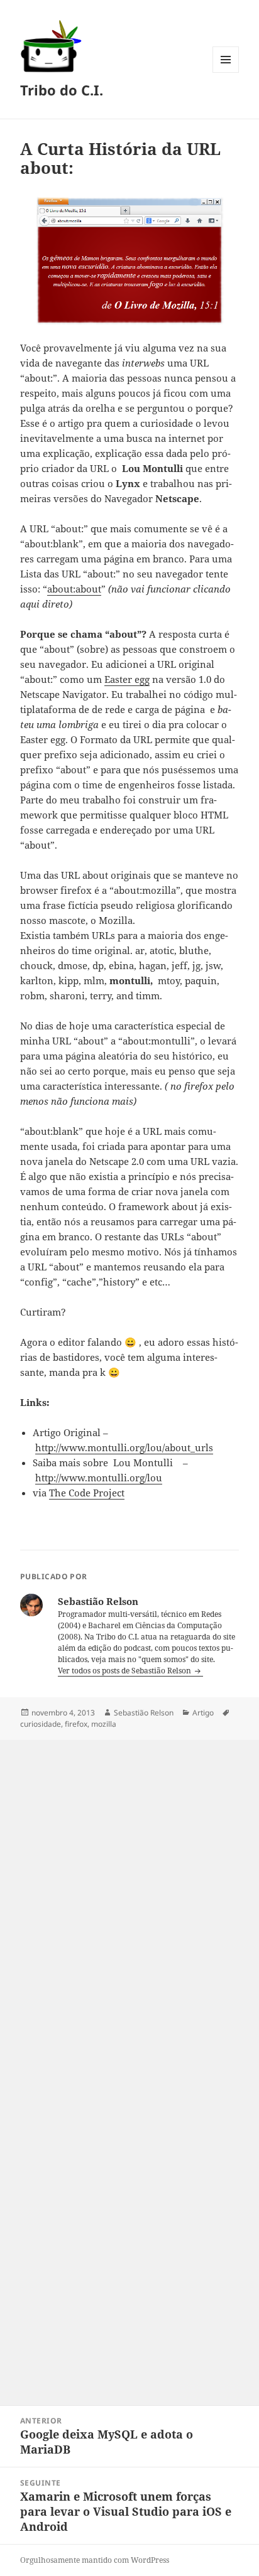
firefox (76, 1724)
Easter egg (127, 679)
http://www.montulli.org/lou (99, 1478)
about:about (74, 589)
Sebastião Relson (144, 1713)
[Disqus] (129, 1897)
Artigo (203, 1713)
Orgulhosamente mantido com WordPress (95, 2560)
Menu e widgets (226, 72)
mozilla (104, 1724)
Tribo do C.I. (62, 90)
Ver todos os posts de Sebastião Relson (125, 1671)
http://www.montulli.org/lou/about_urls (124, 1447)
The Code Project (87, 1493)
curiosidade (41, 1724)
